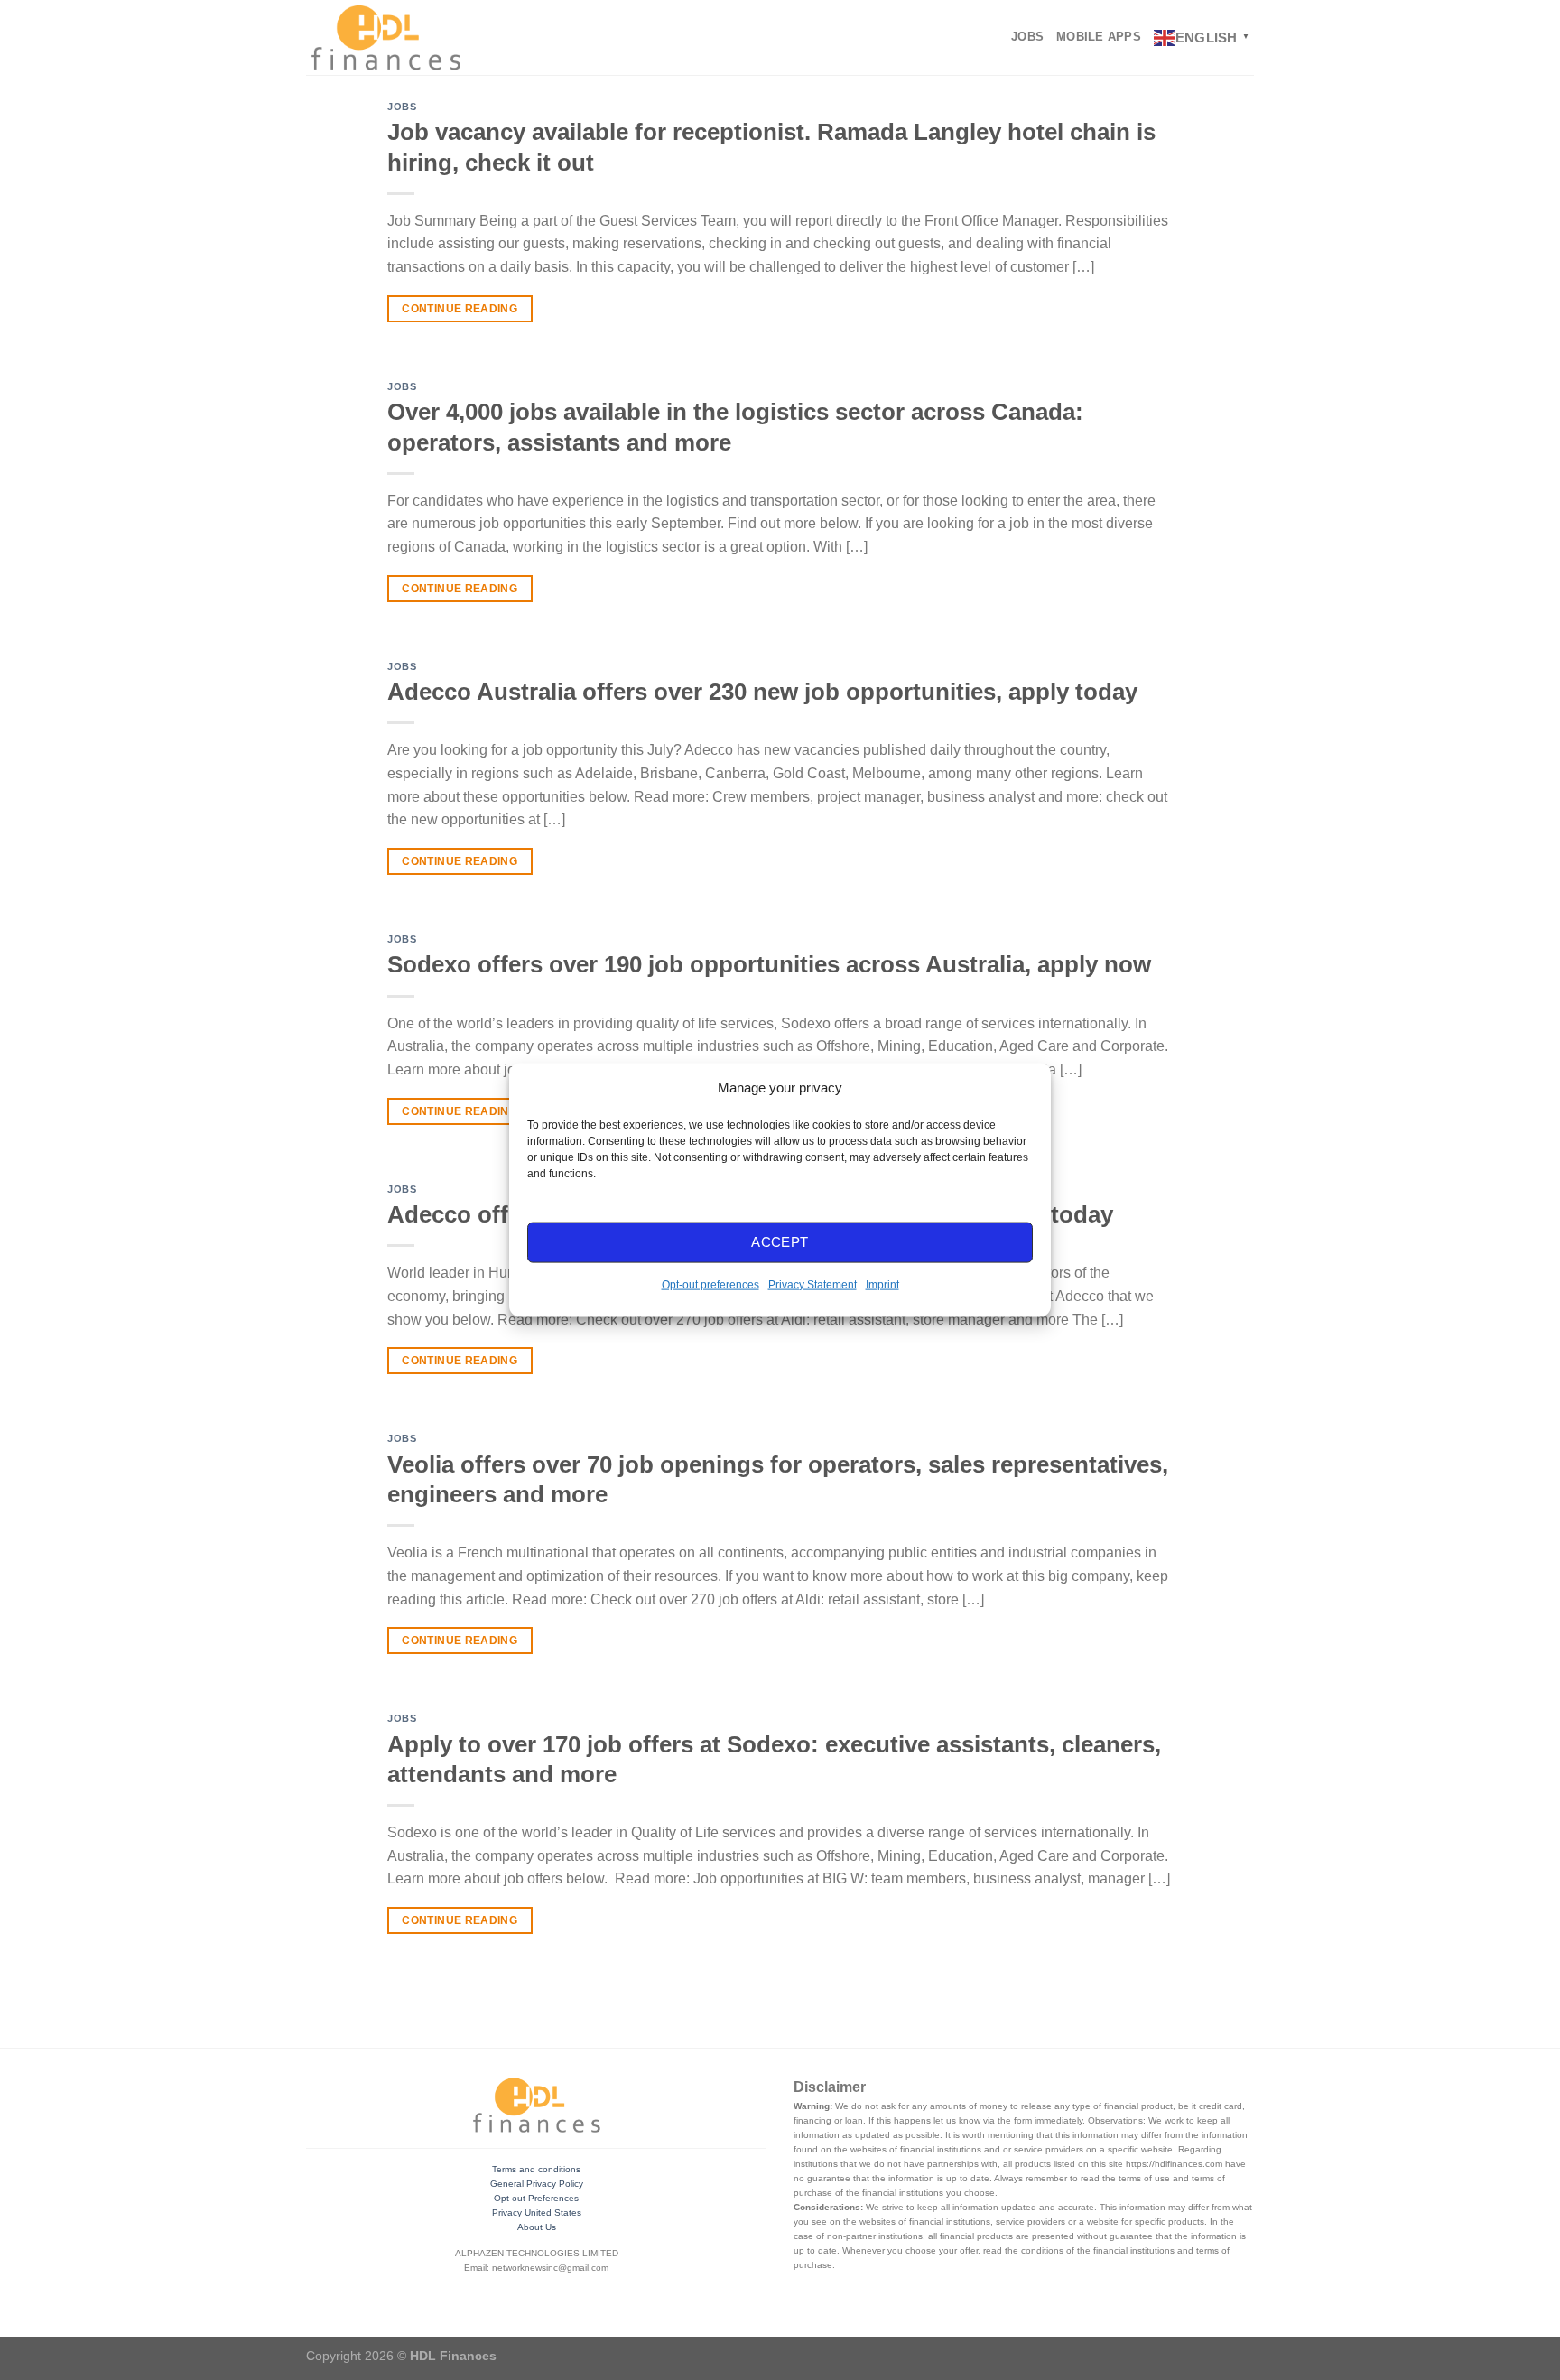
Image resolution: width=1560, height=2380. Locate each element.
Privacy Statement (812, 1284)
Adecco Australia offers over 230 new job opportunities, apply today (762, 692)
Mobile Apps (1099, 37)
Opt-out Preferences (536, 2198)
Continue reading (460, 309)
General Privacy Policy (537, 2184)
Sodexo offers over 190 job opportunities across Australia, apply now (769, 964)
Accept (780, 1242)
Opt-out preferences (710, 1284)
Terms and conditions (536, 2169)
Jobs (1027, 37)
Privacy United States (537, 2213)
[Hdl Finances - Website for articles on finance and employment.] (385, 37)
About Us (537, 2227)
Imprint (882, 1284)
